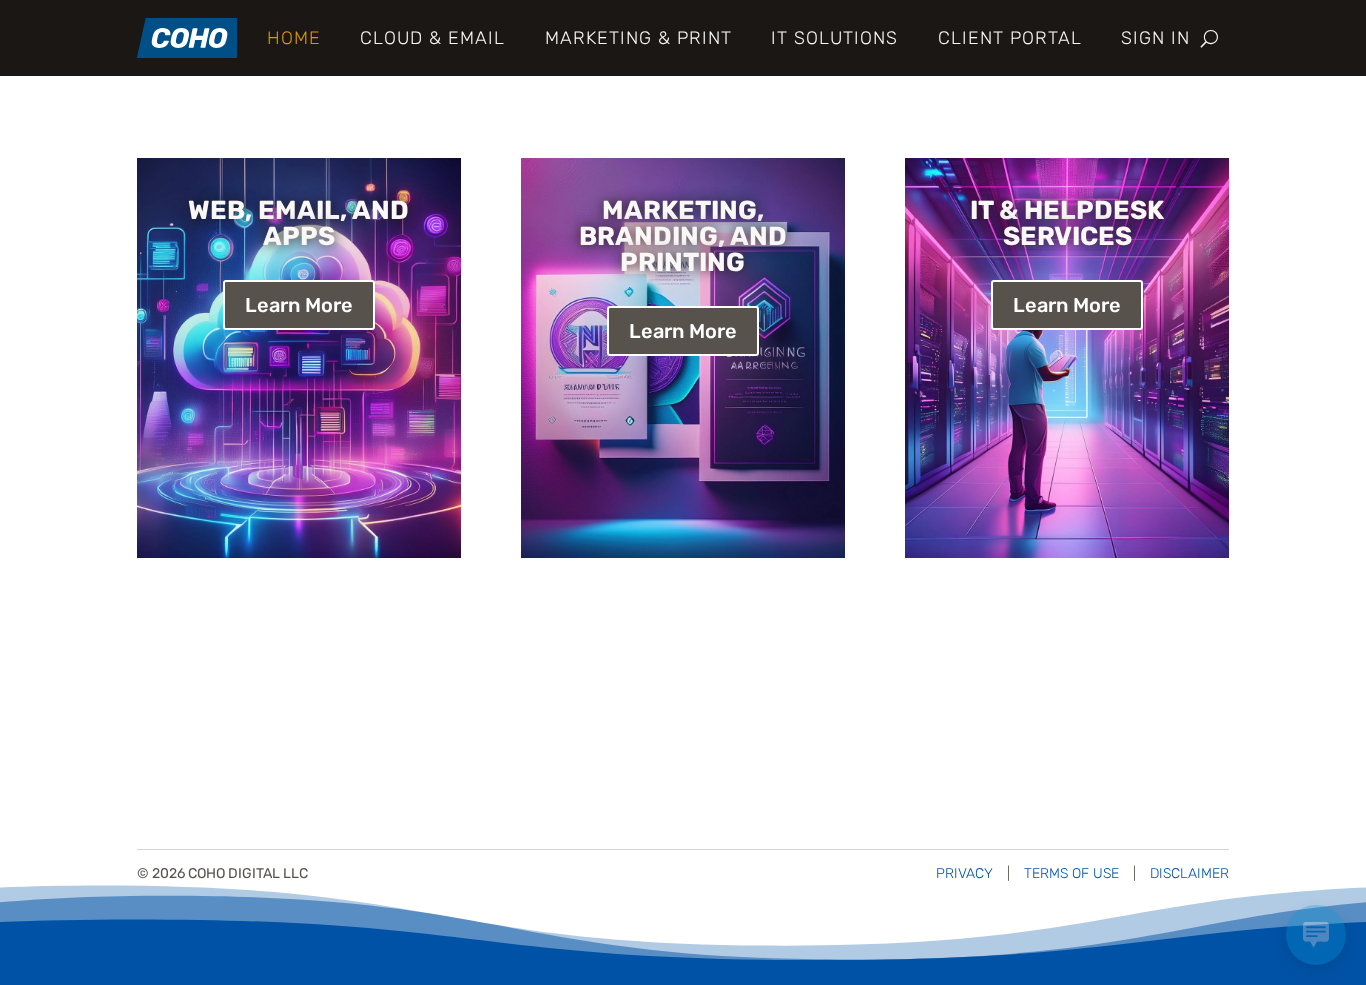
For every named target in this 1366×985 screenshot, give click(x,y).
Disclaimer (1189, 873)
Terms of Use (1071, 873)
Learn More (299, 305)
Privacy (964, 873)
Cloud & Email (432, 38)
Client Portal (1010, 38)
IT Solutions (834, 38)
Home (294, 38)
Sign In (1155, 38)
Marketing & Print (638, 38)
